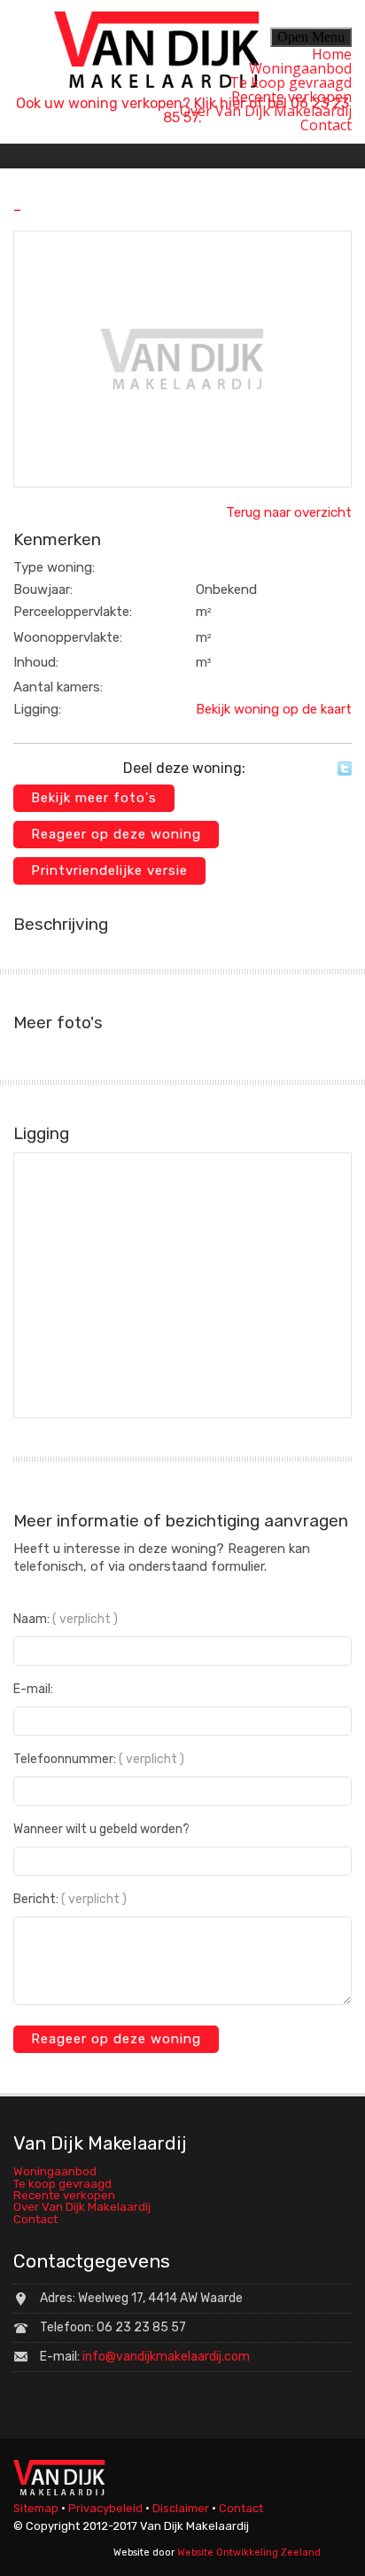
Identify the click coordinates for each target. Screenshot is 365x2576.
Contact (326, 125)
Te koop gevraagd (291, 82)
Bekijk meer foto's (94, 798)
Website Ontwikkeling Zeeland (249, 2553)
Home (332, 54)
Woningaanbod (300, 68)
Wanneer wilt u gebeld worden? (101, 1830)
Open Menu (311, 37)
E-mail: (33, 1690)
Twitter (345, 769)
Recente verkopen (291, 97)
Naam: (66, 1620)
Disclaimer (181, 2508)
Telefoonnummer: (99, 1760)
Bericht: (70, 1900)
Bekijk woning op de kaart (274, 709)
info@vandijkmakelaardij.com (166, 2357)
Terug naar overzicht (289, 512)
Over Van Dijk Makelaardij (266, 111)
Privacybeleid (105, 2508)
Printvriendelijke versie (109, 870)
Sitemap (36, 2508)
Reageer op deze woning (116, 834)
